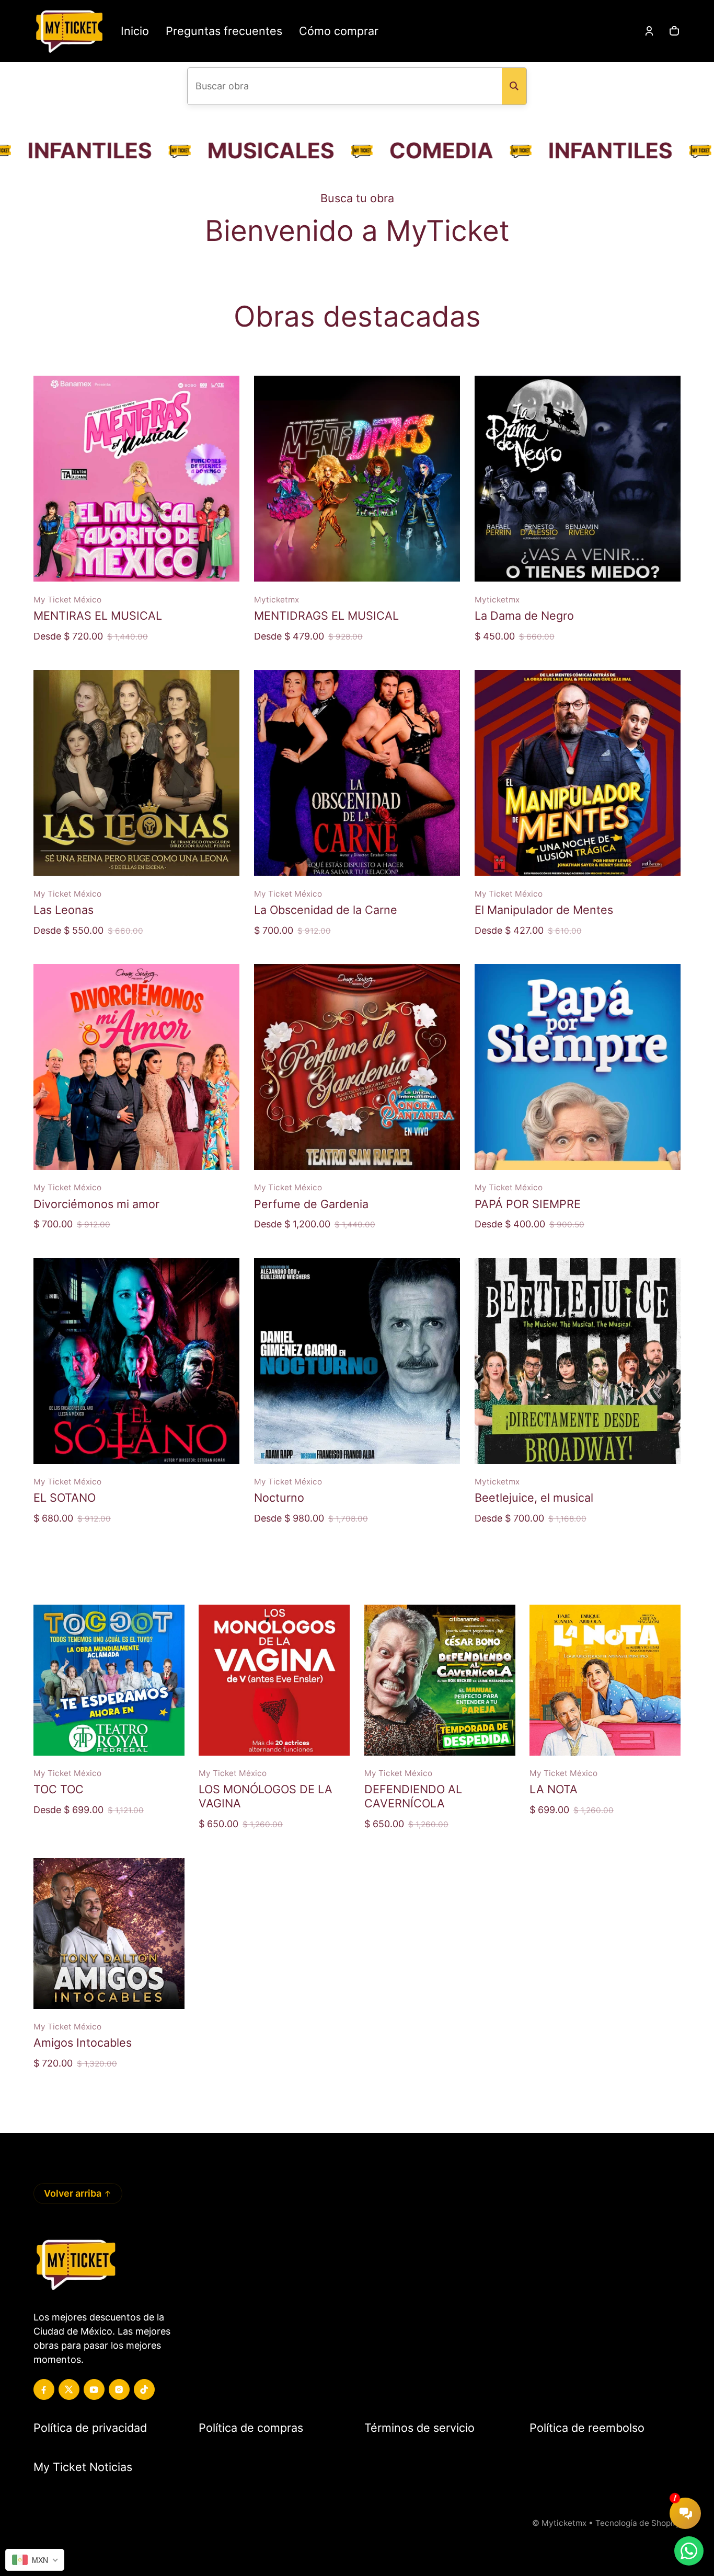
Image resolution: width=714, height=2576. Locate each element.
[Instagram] (119, 2389)
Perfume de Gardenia (311, 1204)
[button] (674, 31)
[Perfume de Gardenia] (357, 1067)
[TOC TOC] (109, 1680)
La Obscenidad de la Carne (326, 910)
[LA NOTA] (605, 1680)
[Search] (514, 86)
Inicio (135, 31)
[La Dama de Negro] (578, 479)
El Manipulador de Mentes (544, 910)
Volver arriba (73, 2193)
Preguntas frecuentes (224, 31)
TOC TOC (59, 1789)
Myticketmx (564, 2523)
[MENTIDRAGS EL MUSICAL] (357, 479)
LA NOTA (554, 1789)
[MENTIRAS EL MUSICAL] (136, 479)
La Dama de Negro (524, 616)
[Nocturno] (357, 1361)
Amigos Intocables (83, 2043)
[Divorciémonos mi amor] (136, 1067)
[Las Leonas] (136, 773)
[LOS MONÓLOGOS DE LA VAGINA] (274, 1680)
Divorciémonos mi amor (96, 1204)
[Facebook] (44, 2389)
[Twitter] (69, 2389)
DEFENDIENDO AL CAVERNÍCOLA (413, 1796)
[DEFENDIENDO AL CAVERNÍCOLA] (440, 1680)
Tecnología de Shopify (638, 2523)
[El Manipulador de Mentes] (578, 773)
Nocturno (279, 1498)
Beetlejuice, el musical (534, 1498)
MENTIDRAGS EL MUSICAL (326, 616)
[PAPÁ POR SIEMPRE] (578, 1067)
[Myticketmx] (69, 31)
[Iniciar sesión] (649, 31)
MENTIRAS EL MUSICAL (98, 616)
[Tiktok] (144, 2389)
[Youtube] (94, 2389)
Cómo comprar (339, 31)
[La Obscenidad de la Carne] (357, 773)
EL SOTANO (65, 1498)
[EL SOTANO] (136, 1361)
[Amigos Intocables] (109, 1934)
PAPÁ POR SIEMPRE (528, 1204)
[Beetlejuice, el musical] (578, 1361)
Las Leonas (64, 910)
